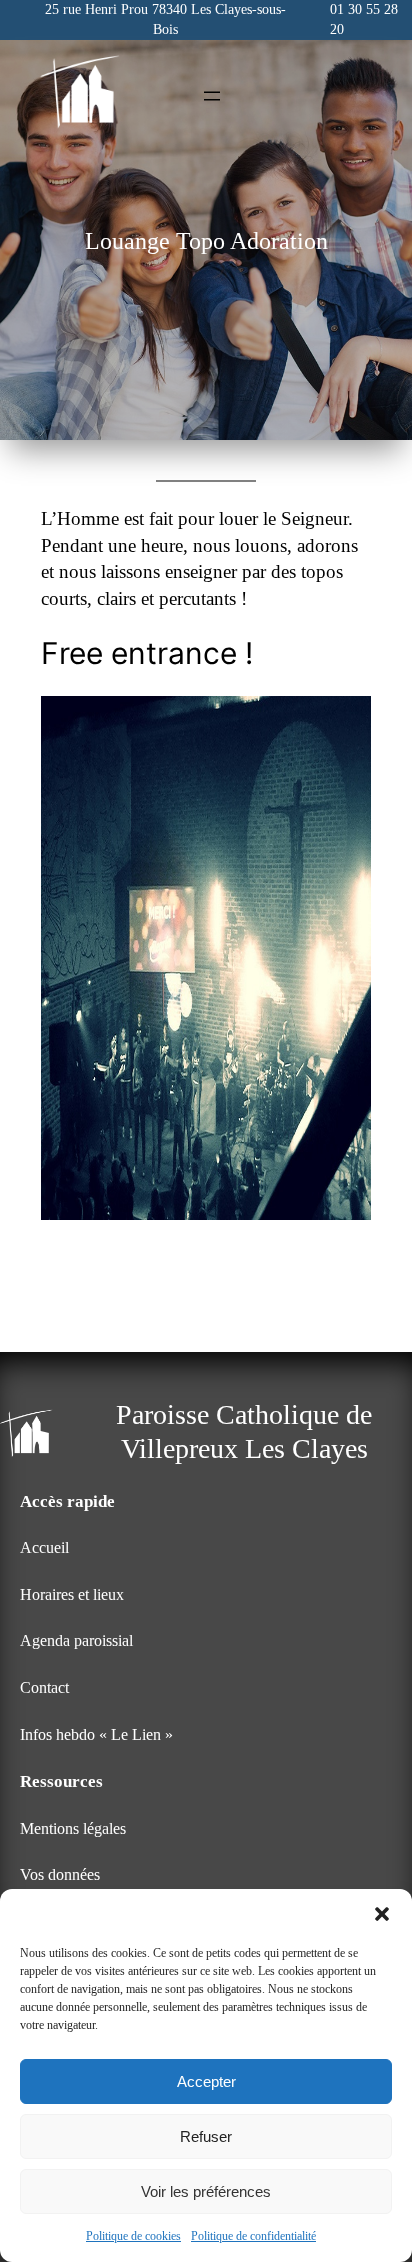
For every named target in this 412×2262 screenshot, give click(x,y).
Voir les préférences (206, 2191)
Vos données (60, 1875)
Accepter (206, 2081)
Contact (44, 1688)
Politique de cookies (133, 2236)
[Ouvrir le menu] (212, 96)
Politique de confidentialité (253, 2236)
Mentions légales (73, 1829)
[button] (382, 1914)
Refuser (206, 2136)
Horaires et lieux (72, 1595)
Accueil (44, 1548)
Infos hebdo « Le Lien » (96, 1735)
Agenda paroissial (76, 1641)
